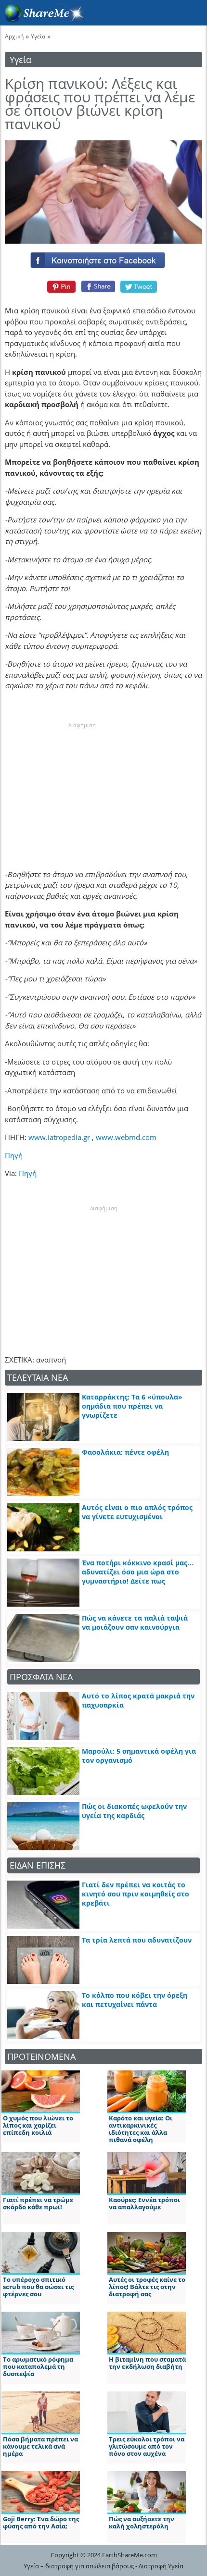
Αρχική (14, 36)
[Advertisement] (82, 789)
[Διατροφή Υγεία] (43, 20)
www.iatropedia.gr (59, 1137)
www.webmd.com (126, 1137)
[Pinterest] (60, 286)
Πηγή (14, 1155)
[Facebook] (103, 258)
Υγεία (38, 36)
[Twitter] (139, 286)
